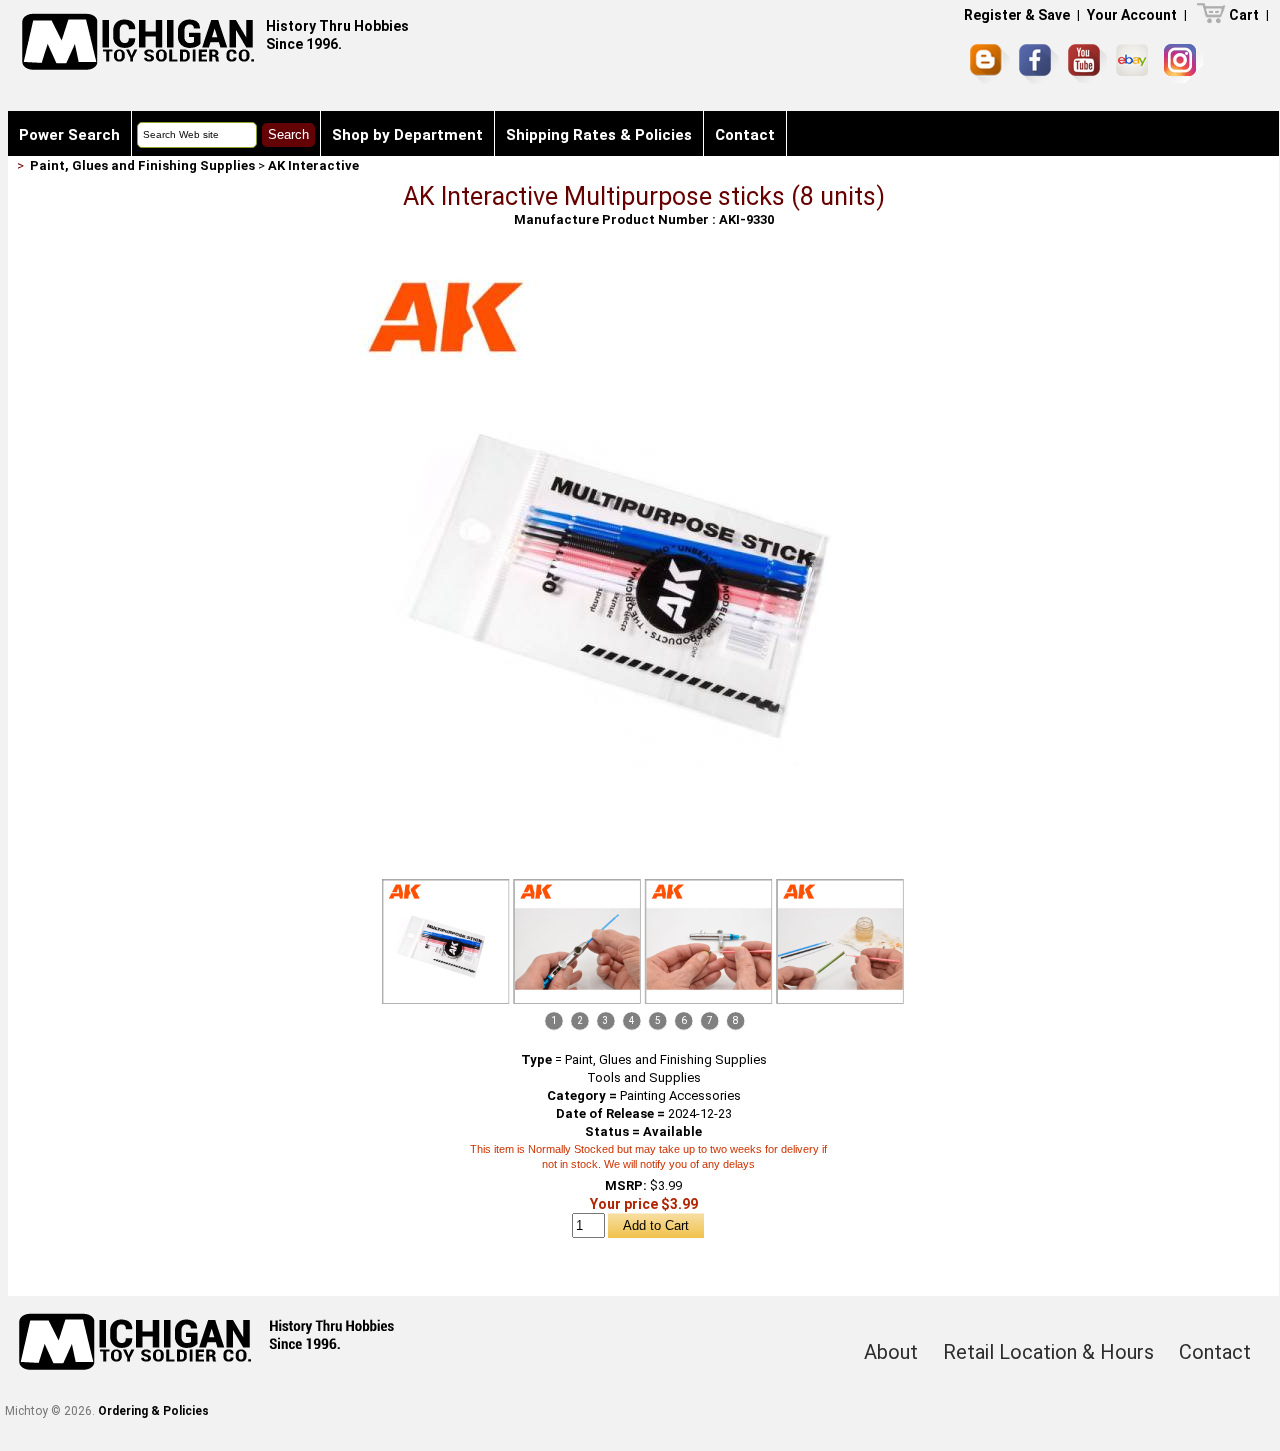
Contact (745, 135)
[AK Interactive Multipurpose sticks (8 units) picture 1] (644, 271)
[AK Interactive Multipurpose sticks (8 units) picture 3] (709, 941)
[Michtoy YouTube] (1087, 63)
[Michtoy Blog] (990, 64)
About (891, 1352)
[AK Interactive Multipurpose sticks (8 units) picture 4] (840, 941)
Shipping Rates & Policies (599, 135)
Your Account (1132, 15)
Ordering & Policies (153, 1411)
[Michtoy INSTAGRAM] (1183, 63)
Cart (1244, 15)
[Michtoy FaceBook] (1039, 64)
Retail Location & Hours (1048, 1352)
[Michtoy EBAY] (1135, 63)
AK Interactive (313, 165)
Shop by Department (407, 135)
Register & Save (1017, 15)
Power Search (69, 135)
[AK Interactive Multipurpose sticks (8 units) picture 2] (577, 941)
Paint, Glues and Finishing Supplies (142, 165)
